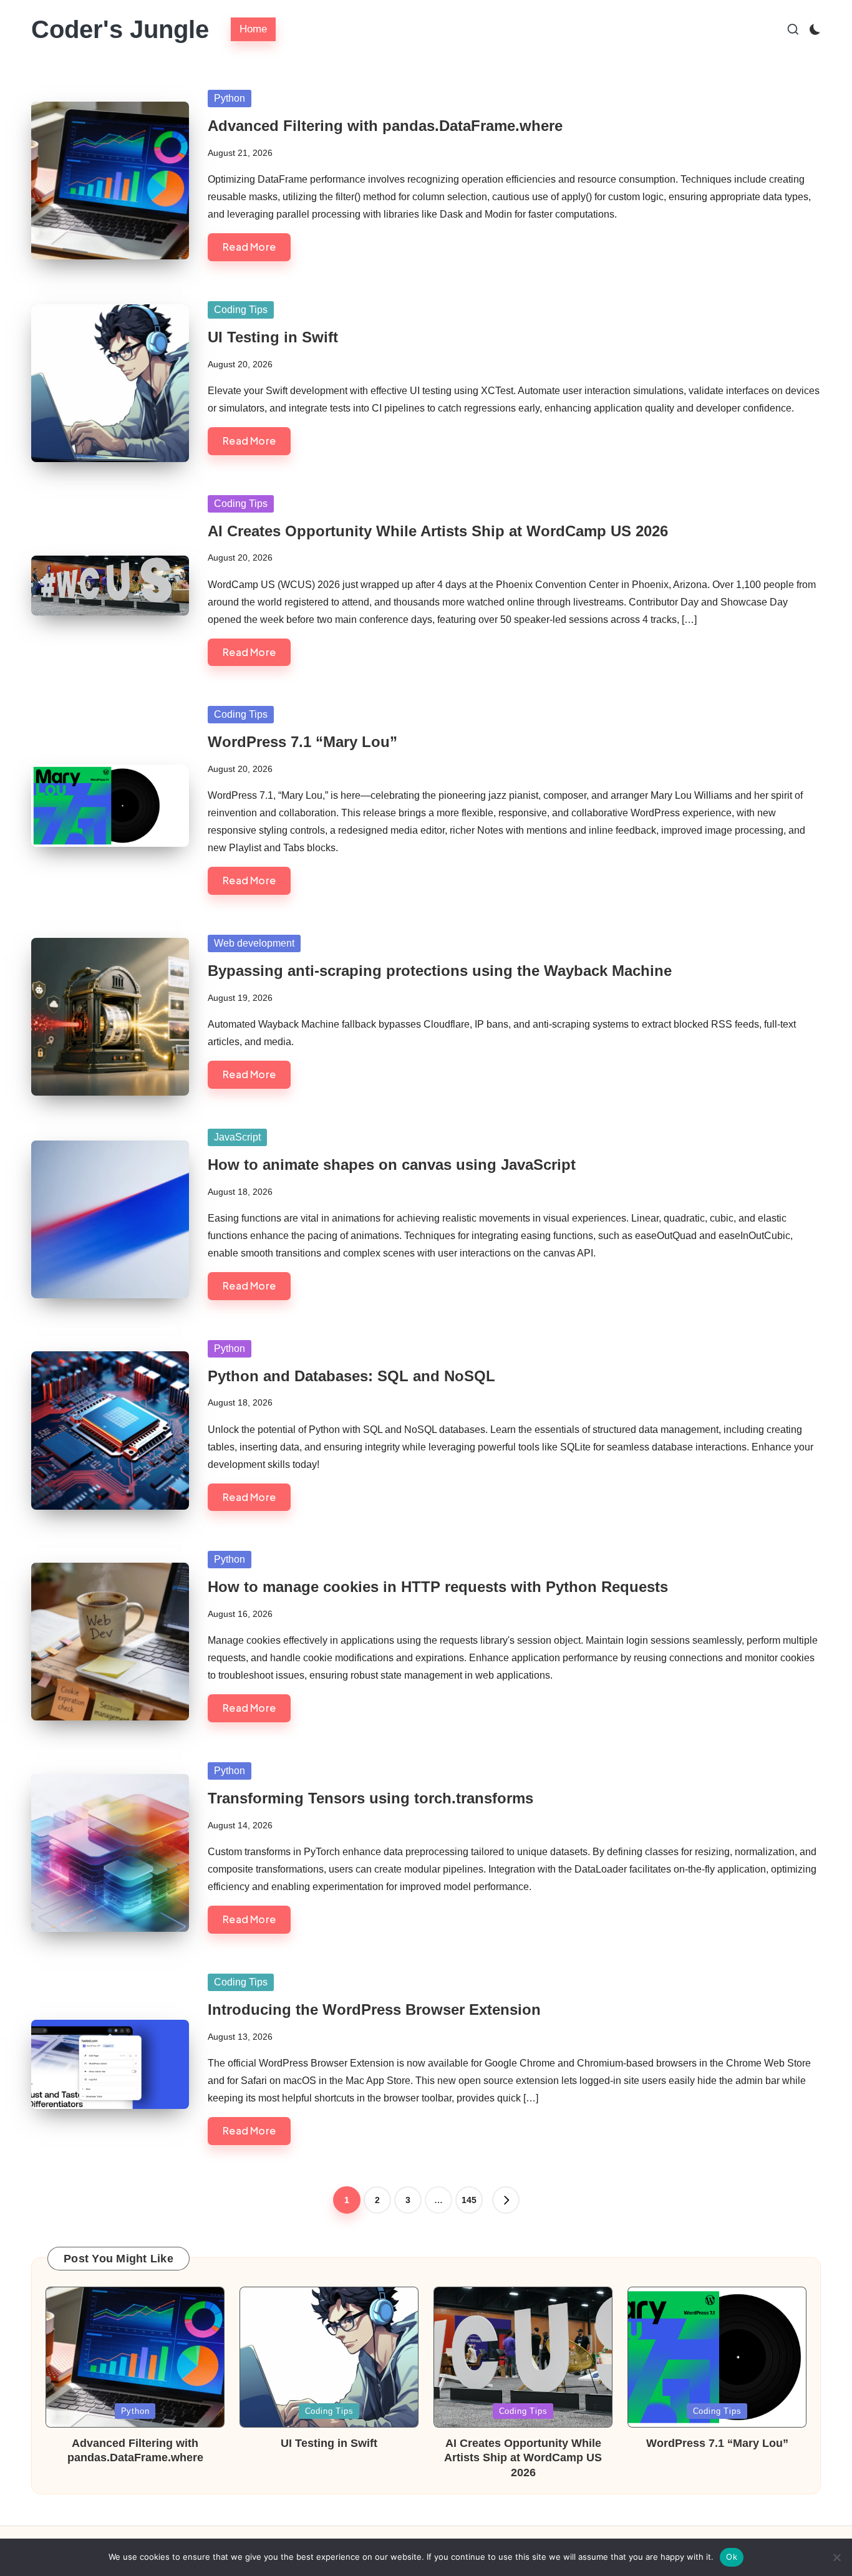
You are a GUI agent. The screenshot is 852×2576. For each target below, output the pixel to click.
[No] (836, 2557)
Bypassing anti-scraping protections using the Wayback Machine (440, 971)
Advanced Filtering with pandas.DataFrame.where (385, 126)
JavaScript (237, 1137)
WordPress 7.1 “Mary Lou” (303, 742)
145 (469, 2200)
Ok (732, 2557)
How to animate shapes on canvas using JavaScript (392, 1165)
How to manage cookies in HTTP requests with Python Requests (438, 1587)
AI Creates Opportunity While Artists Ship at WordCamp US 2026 (438, 531)
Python (230, 98)
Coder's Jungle (120, 29)
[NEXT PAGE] (506, 2200)
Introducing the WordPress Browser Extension (374, 2009)
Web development (254, 943)
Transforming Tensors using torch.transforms (370, 1798)
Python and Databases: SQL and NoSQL (351, 1376)
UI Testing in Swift (273, 337)
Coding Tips (241, 310)
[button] (506, 2200)
